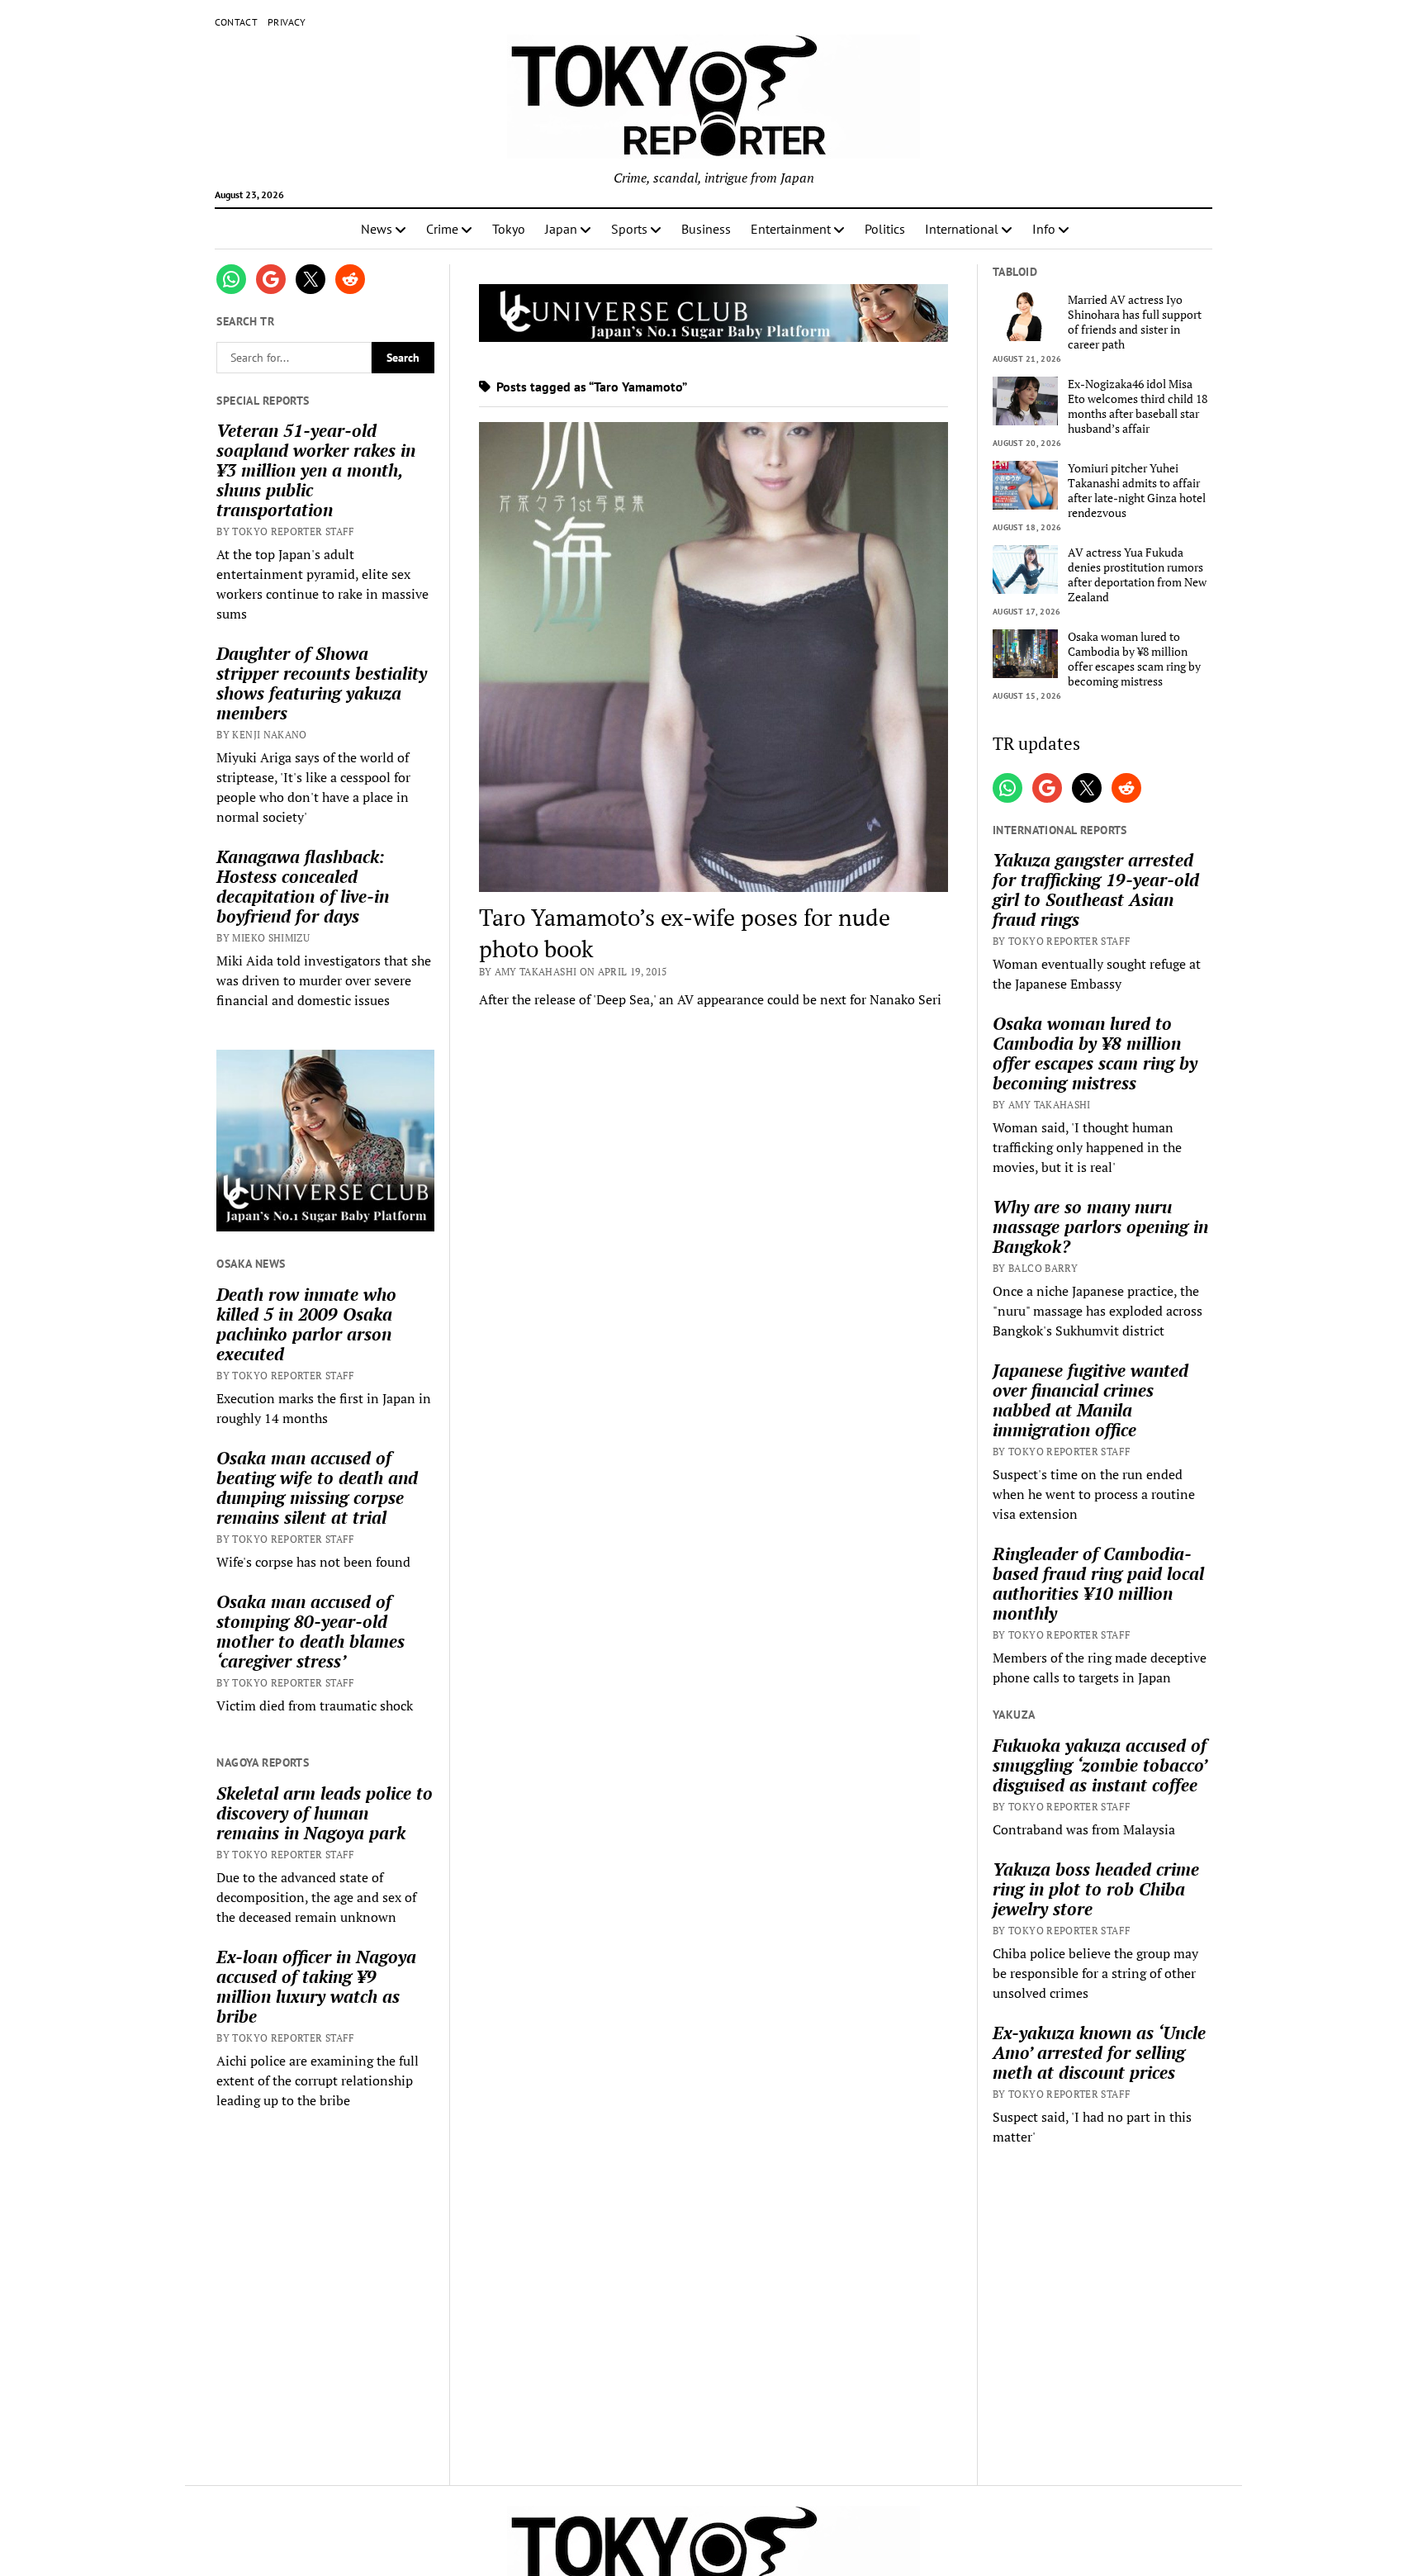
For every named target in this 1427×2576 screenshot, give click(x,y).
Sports (629, 229)
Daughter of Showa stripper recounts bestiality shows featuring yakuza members (322, 683)
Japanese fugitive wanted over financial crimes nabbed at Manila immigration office (1090, 1400)
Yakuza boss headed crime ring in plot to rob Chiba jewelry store (1096, 1889)
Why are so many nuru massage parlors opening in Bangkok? (1100, 1226)
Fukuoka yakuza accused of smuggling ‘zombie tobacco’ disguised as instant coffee (1100, 1765)
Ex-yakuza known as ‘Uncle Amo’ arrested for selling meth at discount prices (1099, 2052)
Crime (442, 229)
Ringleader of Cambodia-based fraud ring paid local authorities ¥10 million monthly (1098, 1583)
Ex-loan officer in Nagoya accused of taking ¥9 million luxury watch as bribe (316, 1986)
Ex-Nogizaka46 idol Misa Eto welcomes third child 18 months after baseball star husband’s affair (1138, 406)
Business (706, 229)
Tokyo (509, 229)
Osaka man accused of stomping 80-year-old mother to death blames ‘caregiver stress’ (311, 1631)
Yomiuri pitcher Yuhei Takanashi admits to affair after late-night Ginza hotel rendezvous (1137, 491)
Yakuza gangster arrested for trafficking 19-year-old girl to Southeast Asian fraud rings (1096, 890)
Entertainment (791, 229)
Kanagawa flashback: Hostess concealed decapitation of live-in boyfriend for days (303, 886)
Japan (561, 229)
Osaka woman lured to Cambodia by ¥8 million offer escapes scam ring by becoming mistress (1134, 659)
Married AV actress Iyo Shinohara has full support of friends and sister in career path (1135, 322)
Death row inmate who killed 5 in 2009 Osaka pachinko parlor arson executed (306, 1324)
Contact (237, 22)
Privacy (287, 22)
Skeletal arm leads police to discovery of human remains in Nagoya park (325, 1813)
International (962, 229)
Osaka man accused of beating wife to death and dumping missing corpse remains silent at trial (317, 1487)
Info (1044, 229)
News (377, 229)
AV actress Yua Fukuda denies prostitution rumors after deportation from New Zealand (1137, 575)
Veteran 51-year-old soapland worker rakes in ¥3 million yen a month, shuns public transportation (316, 470)
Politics (885, 229)
